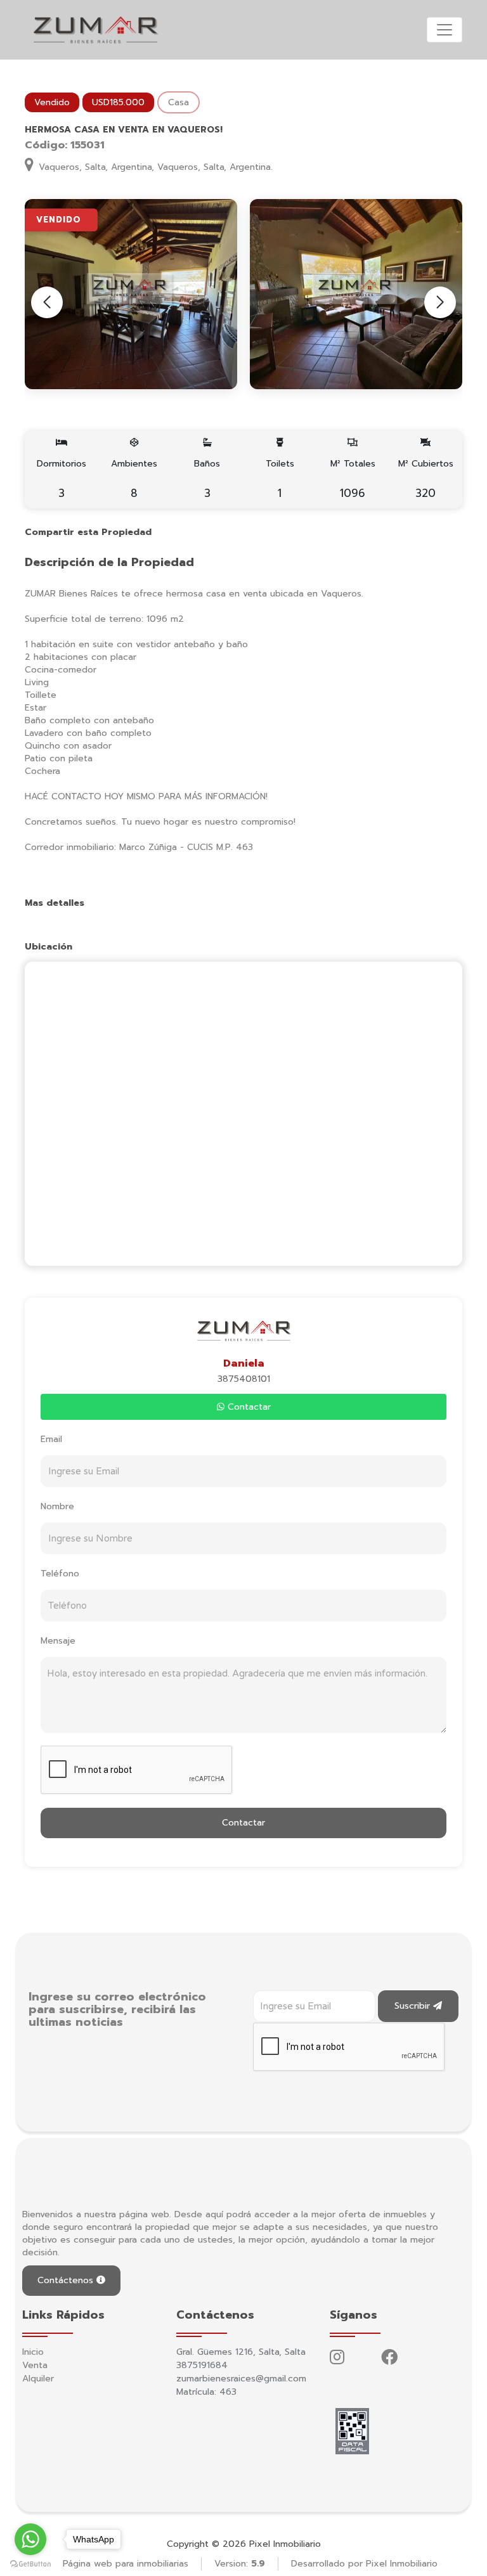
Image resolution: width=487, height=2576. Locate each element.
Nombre (57, 1506)
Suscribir (414, 2006)
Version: (240, 2564)
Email (51, 1439)
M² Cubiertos (426, 479)
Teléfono (60, 1574)
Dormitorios (62, 479)
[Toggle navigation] (445, 30)
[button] (440, 302)
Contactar (248, 1407)
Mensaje (58, 1641)
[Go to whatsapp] (30, 2539)
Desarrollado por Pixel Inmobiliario (364, 2564)
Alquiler (38, 2379)
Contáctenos (67, 2280)
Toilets (280, 479)
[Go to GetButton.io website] (30, 2563)
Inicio (33, 2352)
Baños (207, 479)
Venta (35, 2365)
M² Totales (353, 479)
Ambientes (134, 479)
